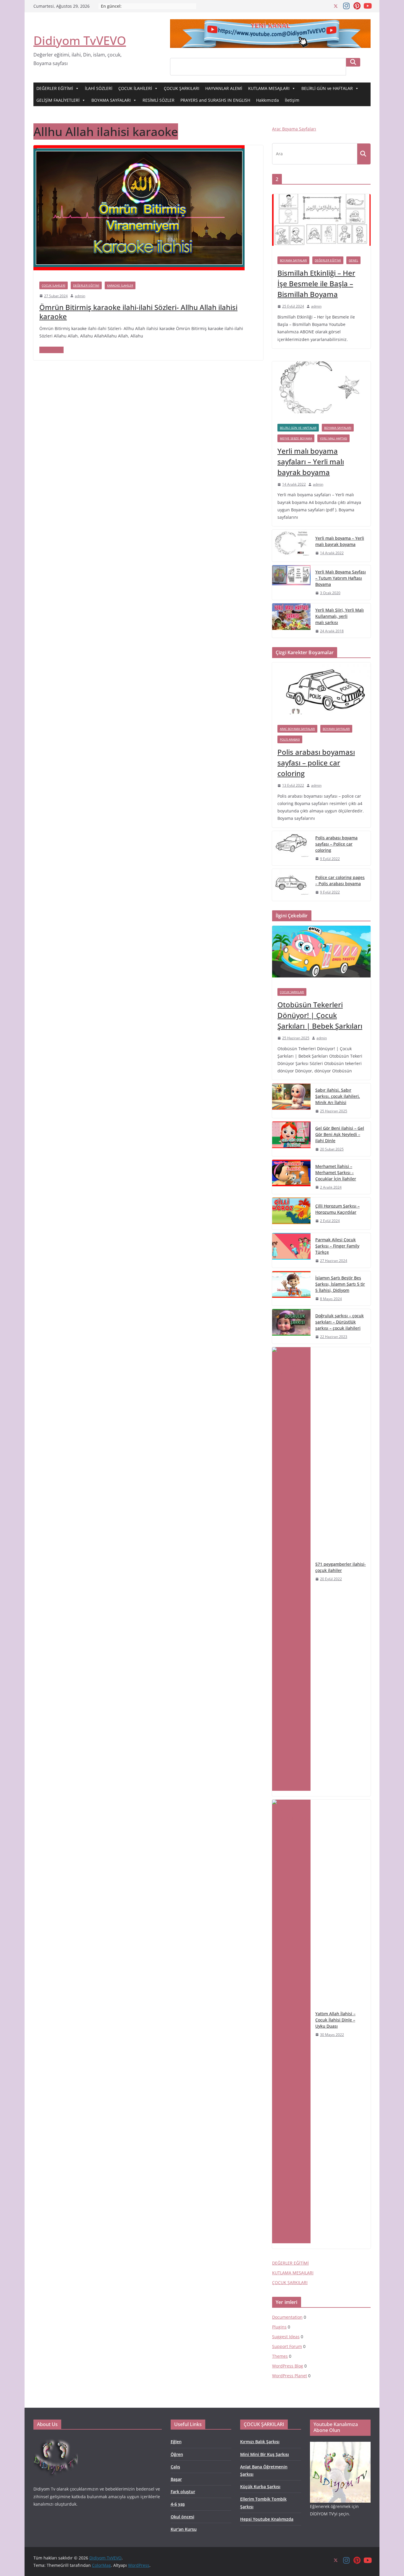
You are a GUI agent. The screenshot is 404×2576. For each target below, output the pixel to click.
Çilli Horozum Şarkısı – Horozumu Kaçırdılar (337, 1209)
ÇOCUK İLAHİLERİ (135, 88)
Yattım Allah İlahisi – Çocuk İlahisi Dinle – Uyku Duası (335, 2020)
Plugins (279, 2327)
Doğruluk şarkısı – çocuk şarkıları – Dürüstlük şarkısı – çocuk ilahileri (340, 1322)
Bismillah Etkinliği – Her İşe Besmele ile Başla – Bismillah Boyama (316, 283)
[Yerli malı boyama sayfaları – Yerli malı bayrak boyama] (321, 390)
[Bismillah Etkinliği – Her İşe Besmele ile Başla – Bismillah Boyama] (321, 223)
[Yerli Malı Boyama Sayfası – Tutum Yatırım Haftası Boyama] (291, 582)
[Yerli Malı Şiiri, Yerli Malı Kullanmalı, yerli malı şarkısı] (291, 621)
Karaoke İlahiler (120, 285)
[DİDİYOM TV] (56, 2439)
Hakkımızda (268, 100)
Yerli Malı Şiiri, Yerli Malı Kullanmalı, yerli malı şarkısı (340, 616)
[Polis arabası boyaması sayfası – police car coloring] (321, 691)
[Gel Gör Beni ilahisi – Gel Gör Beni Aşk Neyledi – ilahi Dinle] (291, 1139)
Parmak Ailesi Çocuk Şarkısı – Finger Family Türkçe (337, 1246)
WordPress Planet (290, 2376)
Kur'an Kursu (184, 2529)
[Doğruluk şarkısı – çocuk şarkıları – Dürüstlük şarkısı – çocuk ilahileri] (291, 1326)
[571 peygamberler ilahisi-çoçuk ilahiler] (291, 1572)
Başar (176, 2479)
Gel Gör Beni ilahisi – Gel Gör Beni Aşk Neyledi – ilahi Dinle (340, 1134)
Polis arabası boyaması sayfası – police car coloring (316, 763)
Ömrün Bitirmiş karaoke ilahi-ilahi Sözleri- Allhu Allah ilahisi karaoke (138, 312)
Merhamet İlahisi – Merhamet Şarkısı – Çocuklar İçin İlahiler (336, 1173)
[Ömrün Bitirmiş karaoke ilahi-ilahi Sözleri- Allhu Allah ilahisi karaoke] (139, 149)
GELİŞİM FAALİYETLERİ (58, 100)
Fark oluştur (183, 2492)
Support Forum (287, 2346)
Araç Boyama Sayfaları (294, 129)
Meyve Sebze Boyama (296, 438)
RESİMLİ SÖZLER (159, 100)
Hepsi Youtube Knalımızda (267, 2519)
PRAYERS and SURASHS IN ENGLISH (215, 100)
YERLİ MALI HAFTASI (333, 438)
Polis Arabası (290, 739)
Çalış (175, 2467)
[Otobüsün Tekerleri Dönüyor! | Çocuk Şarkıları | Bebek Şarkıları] (321, 954)
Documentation (287, 2317)
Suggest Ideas (286, 2337)
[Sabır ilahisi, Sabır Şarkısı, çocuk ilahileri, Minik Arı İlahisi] (291, 1101)
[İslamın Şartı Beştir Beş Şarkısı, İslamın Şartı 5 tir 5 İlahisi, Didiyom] (291, 1288)
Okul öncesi (182, 2517)
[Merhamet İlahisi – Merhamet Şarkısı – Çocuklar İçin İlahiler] (291, 1177)
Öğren (177, 2454)
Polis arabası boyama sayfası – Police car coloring (336, 844)
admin (80, 296)
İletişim (292, 100)
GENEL (353, 260)
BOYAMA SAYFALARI (111, 100)
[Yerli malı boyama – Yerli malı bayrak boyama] (291, 546)
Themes (280, 2356)
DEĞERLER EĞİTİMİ (55, 88)
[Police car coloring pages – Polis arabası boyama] (291, 885)
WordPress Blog (288, 2366)
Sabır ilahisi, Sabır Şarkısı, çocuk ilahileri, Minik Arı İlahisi (338, 1096)
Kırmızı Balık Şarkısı (260, 2442)
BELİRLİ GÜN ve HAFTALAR (327, 88)
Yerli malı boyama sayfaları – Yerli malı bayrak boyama (311, 462)
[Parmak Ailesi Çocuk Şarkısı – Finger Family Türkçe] (291, 1250)
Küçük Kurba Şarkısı (260, 2487)
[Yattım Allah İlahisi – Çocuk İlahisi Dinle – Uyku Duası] (291, 2024)
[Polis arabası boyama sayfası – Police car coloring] (291, 848)
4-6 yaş (178, 2504)
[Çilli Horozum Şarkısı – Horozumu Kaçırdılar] (291, 1213)
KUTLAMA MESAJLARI (269, 88)
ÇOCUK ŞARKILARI (182, 88)
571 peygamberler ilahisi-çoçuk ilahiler (341, 1567)
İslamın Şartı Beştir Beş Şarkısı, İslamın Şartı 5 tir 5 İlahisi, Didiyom (340, 1284)
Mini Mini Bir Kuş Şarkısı (265, 2454)
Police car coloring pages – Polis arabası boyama (340, 880)
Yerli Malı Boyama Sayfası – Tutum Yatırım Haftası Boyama (341, 578)
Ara (353, 62)
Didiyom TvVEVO (80, 40)
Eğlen (176, 2442)
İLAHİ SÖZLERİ (99, 88)
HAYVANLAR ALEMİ (224, 88)
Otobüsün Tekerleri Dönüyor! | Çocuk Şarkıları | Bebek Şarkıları (320, 1015)
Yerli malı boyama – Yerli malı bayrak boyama (340, 541)
